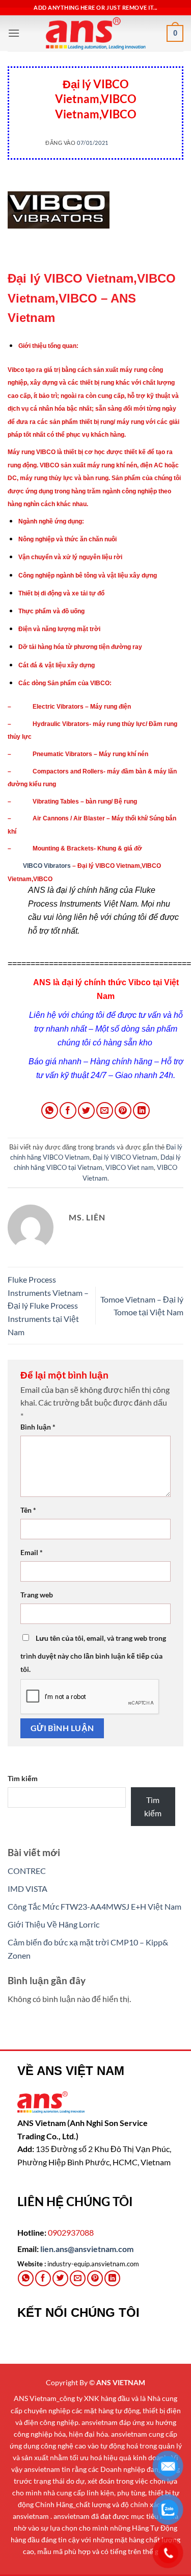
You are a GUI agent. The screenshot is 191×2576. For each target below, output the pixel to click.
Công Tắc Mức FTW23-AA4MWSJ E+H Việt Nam (94, 1906)
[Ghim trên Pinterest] (123, 1110)
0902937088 (71, 2232)
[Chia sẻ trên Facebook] (68, 1110)
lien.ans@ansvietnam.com (87, 2249)
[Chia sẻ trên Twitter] (86, 1110)
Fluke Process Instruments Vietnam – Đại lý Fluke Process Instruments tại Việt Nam (48, 1305)
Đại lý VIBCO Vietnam (125, 1157)
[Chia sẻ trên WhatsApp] (50, 1110)
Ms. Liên (133, 143)
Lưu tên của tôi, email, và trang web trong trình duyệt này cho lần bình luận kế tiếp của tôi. (93, 1654)
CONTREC (27, 1871)
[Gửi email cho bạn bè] (105, 1110)
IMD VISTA (28, 1889)
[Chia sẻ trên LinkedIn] (141, 1110)
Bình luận (38, 1427)
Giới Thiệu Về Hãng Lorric (53, 1924)
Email (32, 1552)
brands (95, 71)
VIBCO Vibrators (46, 866)
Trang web (37, 1595)
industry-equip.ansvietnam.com (93, 2264)
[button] (14, 33)
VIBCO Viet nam (130, 1167)
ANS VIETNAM (121, 2382)
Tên (28, 1510)
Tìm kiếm (23, 1778)
